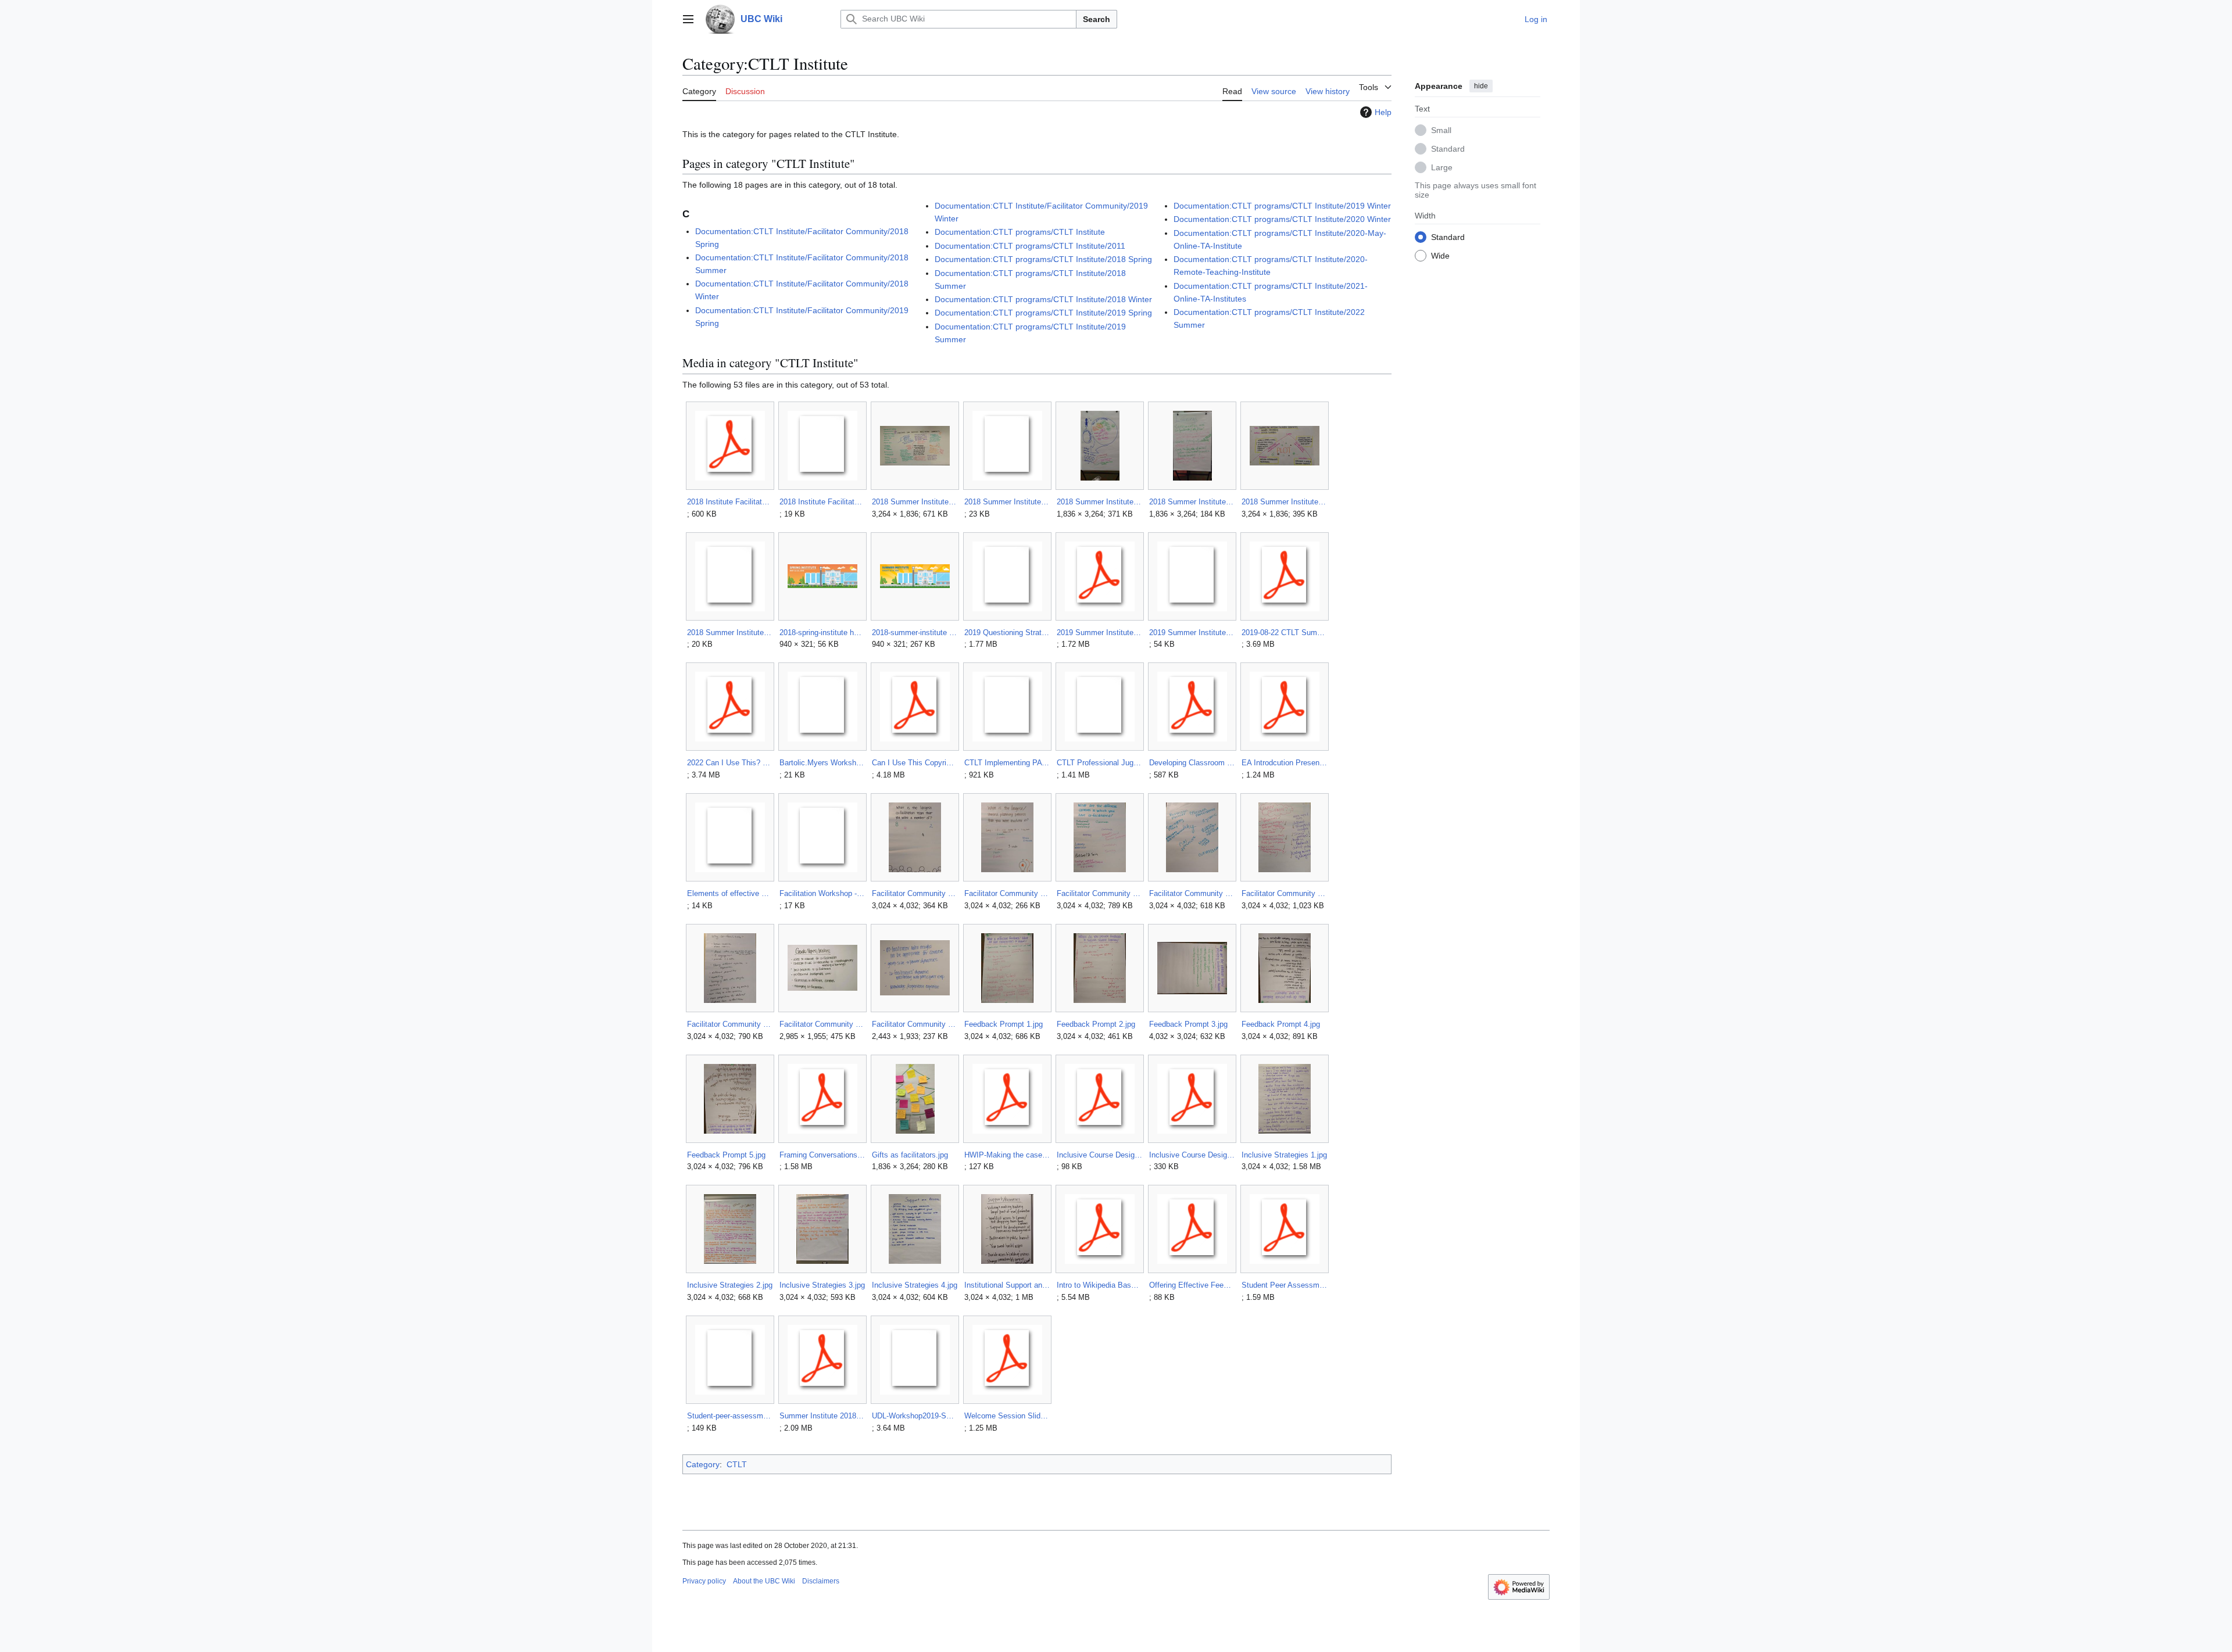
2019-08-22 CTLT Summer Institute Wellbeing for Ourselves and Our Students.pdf (1284, 633)
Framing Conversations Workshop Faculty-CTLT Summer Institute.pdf (822, 1155)
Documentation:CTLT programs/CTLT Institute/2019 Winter (1282, 206)
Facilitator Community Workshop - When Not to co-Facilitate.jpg (915, 1024)
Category (703, 1464)
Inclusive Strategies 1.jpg (1284, 1155)
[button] (688, 19)
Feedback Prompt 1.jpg (1004, 1024)
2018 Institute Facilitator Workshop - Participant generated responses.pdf (730, 502)
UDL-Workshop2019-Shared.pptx (915, 1416)
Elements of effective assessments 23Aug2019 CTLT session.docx (730, 893)
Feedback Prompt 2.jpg (1096, 1024)
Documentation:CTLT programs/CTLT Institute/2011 (1030, 246)
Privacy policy (704, 1581)
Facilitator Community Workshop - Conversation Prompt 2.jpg (1007, 893)
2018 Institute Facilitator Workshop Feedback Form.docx (822, 502)
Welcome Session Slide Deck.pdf (1007, 1416)
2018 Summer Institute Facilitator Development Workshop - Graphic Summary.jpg (915, 502)
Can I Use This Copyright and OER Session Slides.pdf (915, 763)
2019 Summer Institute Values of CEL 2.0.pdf (1099, 633)
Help (1383, 112)
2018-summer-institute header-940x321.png (915, 633)
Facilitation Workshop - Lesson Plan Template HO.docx (822, 893)
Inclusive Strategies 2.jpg (730, 1285)
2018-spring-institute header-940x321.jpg (822, 633)
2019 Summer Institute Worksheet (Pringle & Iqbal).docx (1192, 633)
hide (1481, 86)
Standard (1448, 148)
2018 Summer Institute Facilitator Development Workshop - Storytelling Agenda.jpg (1284, 502)
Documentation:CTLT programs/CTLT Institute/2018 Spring (1043, 259)
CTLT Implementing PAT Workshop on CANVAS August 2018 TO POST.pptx (1007, 763)
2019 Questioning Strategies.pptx (1007, 633)
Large (1442, 167)
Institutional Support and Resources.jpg (1007, 1285)
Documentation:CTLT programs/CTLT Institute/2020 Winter (1282, 219)
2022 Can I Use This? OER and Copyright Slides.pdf (730, 763)
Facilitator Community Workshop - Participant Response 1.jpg (1192, 893)
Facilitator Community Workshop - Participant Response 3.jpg (730, 1024)
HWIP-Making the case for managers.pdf (1007, 1155)
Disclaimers (821, 1581)
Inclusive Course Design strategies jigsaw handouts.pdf (1192, 1155)
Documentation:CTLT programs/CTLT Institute (1020, 232)
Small (1441, 130)
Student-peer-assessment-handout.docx (730, 1416)
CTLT (737, 1464)
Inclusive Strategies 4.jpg (915, 1285)
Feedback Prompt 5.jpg (726, 1155)
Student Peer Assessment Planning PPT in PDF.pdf (1284, 1285)
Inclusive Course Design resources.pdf (1099, 1155)
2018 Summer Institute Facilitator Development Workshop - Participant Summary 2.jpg (1192, 502)
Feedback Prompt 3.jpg (1188, 1024)
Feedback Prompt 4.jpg (1281, 1024)
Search (1097, 19)
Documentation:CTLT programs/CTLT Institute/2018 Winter (1043, 299)
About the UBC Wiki (764, 1581)
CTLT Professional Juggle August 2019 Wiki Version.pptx (1099, 763)
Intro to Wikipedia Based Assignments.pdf (1099, 1285)
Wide (1440, 255)
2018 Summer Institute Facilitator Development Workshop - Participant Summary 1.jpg (1099, 502)
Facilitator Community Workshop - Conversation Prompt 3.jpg (1099, 893)
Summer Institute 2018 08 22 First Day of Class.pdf (822, 1416)
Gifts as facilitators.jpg (910, 1155)
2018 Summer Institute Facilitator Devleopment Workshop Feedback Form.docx (730, 633)
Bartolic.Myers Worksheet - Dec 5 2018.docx (822, 763)
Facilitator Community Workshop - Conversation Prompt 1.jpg (915, 893)
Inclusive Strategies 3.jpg (822, 1285)
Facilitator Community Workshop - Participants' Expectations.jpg (822, 1024)
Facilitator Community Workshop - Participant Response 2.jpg (1284, 893)
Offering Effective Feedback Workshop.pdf (1192, 1285)
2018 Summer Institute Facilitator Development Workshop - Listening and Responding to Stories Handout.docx (1007, 502)
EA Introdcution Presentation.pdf (1284, 763)
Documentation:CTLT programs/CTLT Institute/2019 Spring (1043, 313)
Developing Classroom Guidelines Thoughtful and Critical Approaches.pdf (1192, 763)
